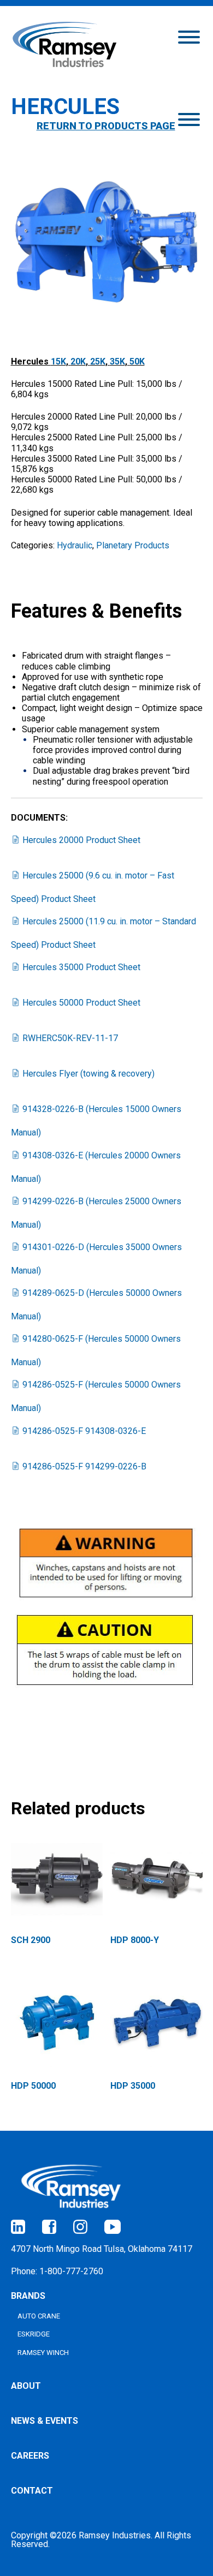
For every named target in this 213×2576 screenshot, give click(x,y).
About (26, 2386)
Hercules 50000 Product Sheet (81, 1003)
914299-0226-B (84, 1466)
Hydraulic (75, 545)
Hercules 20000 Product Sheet (81, 840)
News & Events (45, 2421)
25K (98, 361)
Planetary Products (133, 545)
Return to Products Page (106, 126)
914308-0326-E (84, 1431)
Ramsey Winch (43, 2353)
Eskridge (34, 2334)
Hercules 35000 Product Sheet (81, 967)
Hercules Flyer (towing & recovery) (88, 1074)
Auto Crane (39, 2316)
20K (78, 361)
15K (58, 361)
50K (137, 361)
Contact (32, 2491)
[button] (189, 36)
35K (117, 361)
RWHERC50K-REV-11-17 (70, 1038)
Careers (30, 2456)
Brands (28, 2296)
